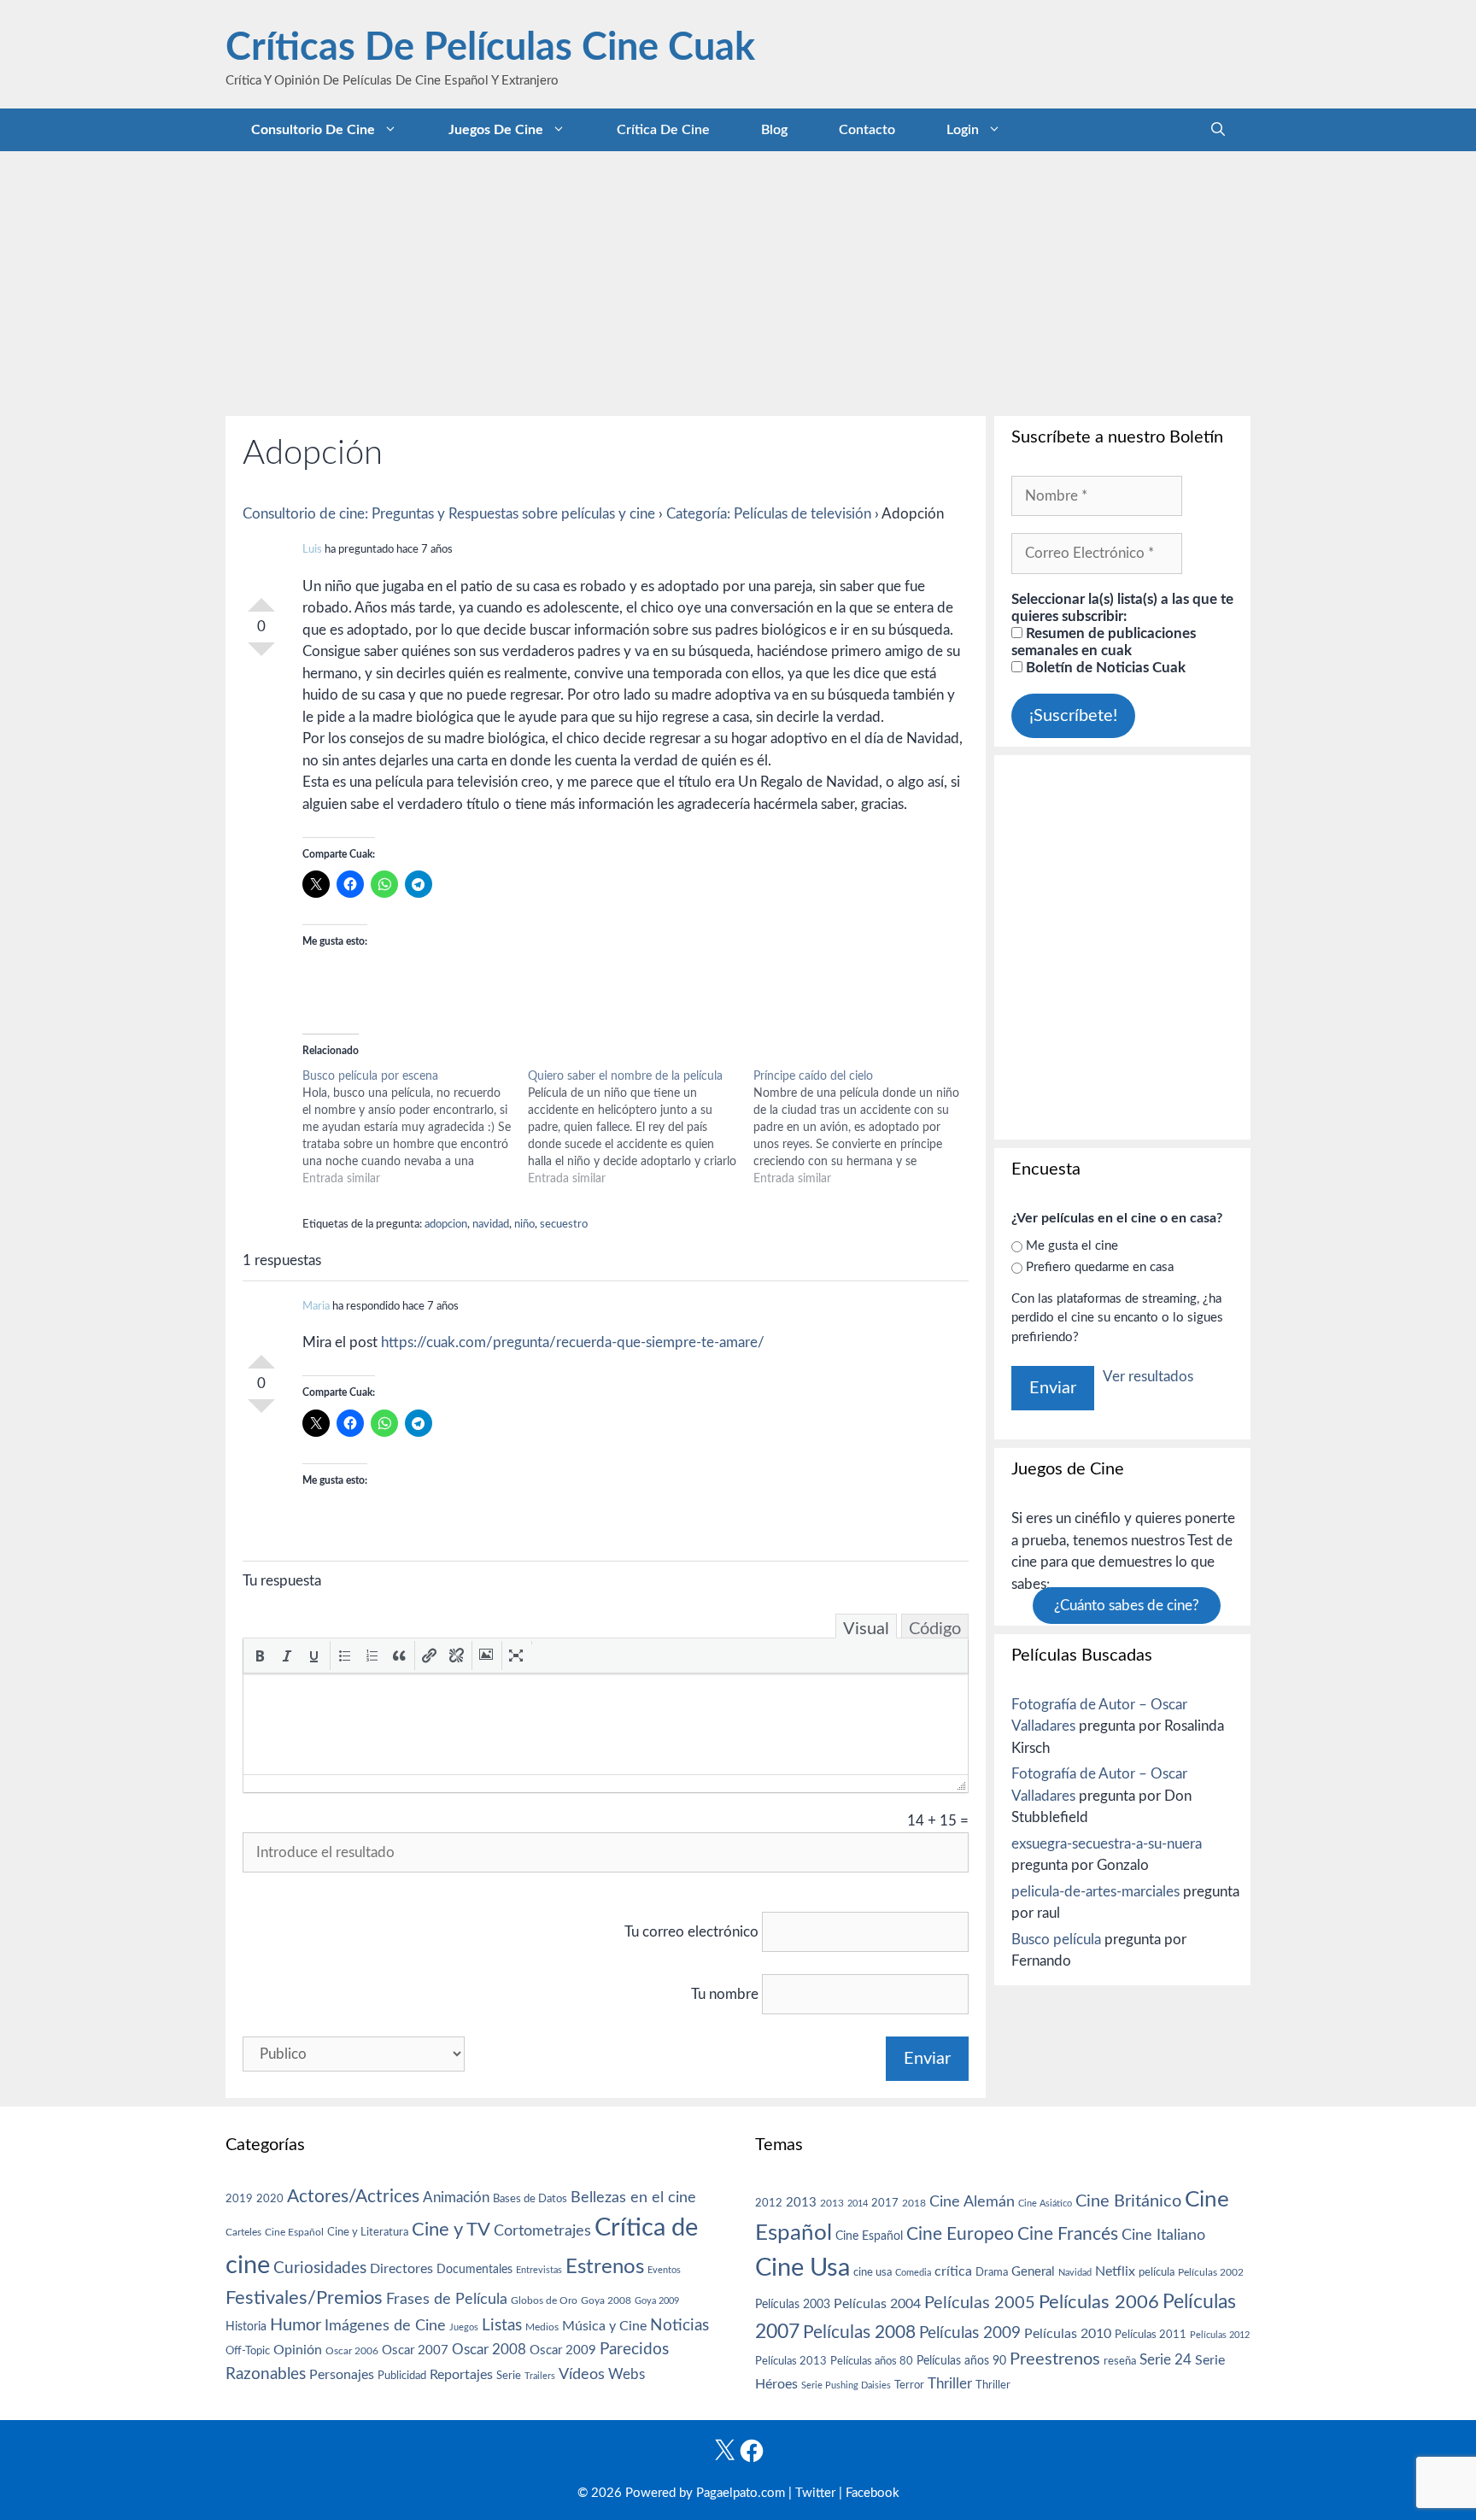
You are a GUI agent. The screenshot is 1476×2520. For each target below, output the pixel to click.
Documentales (474, 2269)
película (1157, 2273)
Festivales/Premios (304, 2298)
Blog (774, 130)
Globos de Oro (544, 2300)
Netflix (1115, 2271)
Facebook (873, 2493)
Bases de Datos (530, 2199)
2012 (769, 2204)
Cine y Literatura (368, 2232)
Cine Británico (1128, 2201)
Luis (312, 550)
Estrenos (605, 2267)
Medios (542, 2327)
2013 (801, 2203)
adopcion (446, 1225)
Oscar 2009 (563, 2350)
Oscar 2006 (352, 2351)
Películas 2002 (1211, 2273)
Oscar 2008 (489, 2350)
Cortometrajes (542, 2231)
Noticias (679, 2325)
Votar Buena (261, 598)
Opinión (298, 2350)
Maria (316, 1307)
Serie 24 (1166, 2360)
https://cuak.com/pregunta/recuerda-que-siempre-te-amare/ (573, 1342)
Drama (992, 2273)
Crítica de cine (663, 130)
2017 (885, 2204)
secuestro (564, 1225)
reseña (1120, 2361)
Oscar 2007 (415, 2350)
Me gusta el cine (1072, 1246)
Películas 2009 (970, 2333)
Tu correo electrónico (691, 1932)
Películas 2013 (791, 2361)
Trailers (540, 2376)
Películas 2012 (1220, 2335)
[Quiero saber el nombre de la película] (641, 1128)
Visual (866, 1629)
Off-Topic (248, 2351)
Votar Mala (261, 656)
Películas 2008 (859, 2332)
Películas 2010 (1068, 2334)
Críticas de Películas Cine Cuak (490, 48)
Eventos (664, 2270)
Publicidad (402, 2376)
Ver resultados (1148, 1377)
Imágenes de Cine (385, 2326)
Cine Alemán (972, 2202)
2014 (858, 2204)
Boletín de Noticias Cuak (1104, 668)
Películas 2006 (1099, 2302)
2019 (239, 2199)
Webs (627, 2375)
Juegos (464, 2327)
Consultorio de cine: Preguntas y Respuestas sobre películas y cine (449, 514)
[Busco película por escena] (415, 1128)
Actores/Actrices (353, 2197)
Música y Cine (604, 2326)
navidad (491, 1225)
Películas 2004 (877, 2304)
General (1033, 2272)
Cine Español (294, 2233)
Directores (401, 2269)
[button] (260, 1656)
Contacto (867, 130)
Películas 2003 (793, 2305)
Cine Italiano (1163, 2235)
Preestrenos (1055, 2359)
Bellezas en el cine (633, 2198)
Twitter (815, 2493)
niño (524, 1225)
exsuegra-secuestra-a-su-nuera (1107, 1844)
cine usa (873, 2272)
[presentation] (260, 1656)
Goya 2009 (657, 2301)
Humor (296, 2325)
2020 (270, 2199)
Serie (509, 2376)
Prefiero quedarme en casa (1100, 1267)
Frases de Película (447, 2299)
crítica (953, 2271)
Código (935, 1629)
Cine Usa (802, 2268)
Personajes (342, 2375)
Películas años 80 (872, 2361)
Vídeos (582, 2375)
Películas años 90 (961, 2361)
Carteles (243, 2232)
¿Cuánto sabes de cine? (1127, 1606)
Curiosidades (320, 2268)
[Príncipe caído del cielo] (866, 1128)
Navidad (1075, 2273)
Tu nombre (725, 1994)
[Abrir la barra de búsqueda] (1218, 130)
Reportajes (461, 2375)
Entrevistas (539, 2270)
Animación (456, 2198)
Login (963, 130)
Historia (246, 2327)
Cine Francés (1068, 2234)
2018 (914, 2203)
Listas (502, 2326)
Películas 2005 (980, 2303)
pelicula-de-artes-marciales (1095, 1892)
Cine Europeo (960, 2234)
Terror (909, 2385)
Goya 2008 (606, 2300)
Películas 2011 (1151, 2335)
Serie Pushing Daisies (846, 2385)
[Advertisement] (738, 279)
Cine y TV (451, 2230)
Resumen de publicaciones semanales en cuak (1104, 642)
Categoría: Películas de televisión (769, 514)
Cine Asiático (1045, 2204)
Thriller (950, 2384)
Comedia (913, 2273)
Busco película (1056, 1940)
